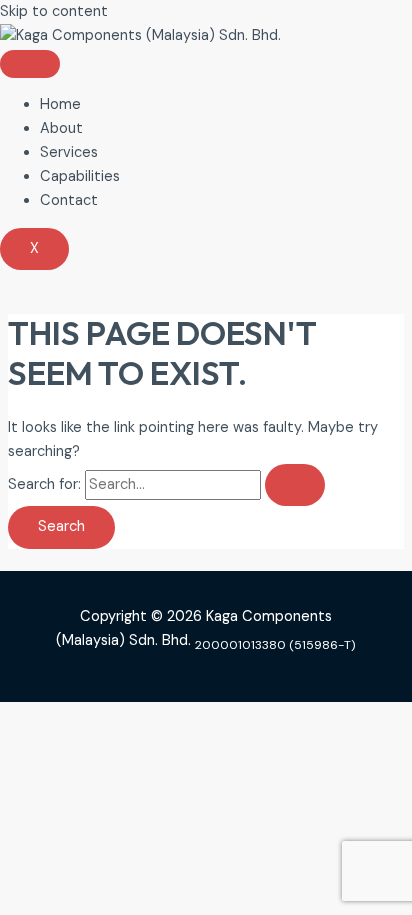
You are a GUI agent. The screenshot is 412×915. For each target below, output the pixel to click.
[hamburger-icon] (30, 64)
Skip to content (54, 11)
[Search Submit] (295, 485)
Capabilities (80, 176)
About (61, 128)
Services (69, 152)
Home (60, 104)
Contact (69, 200)
